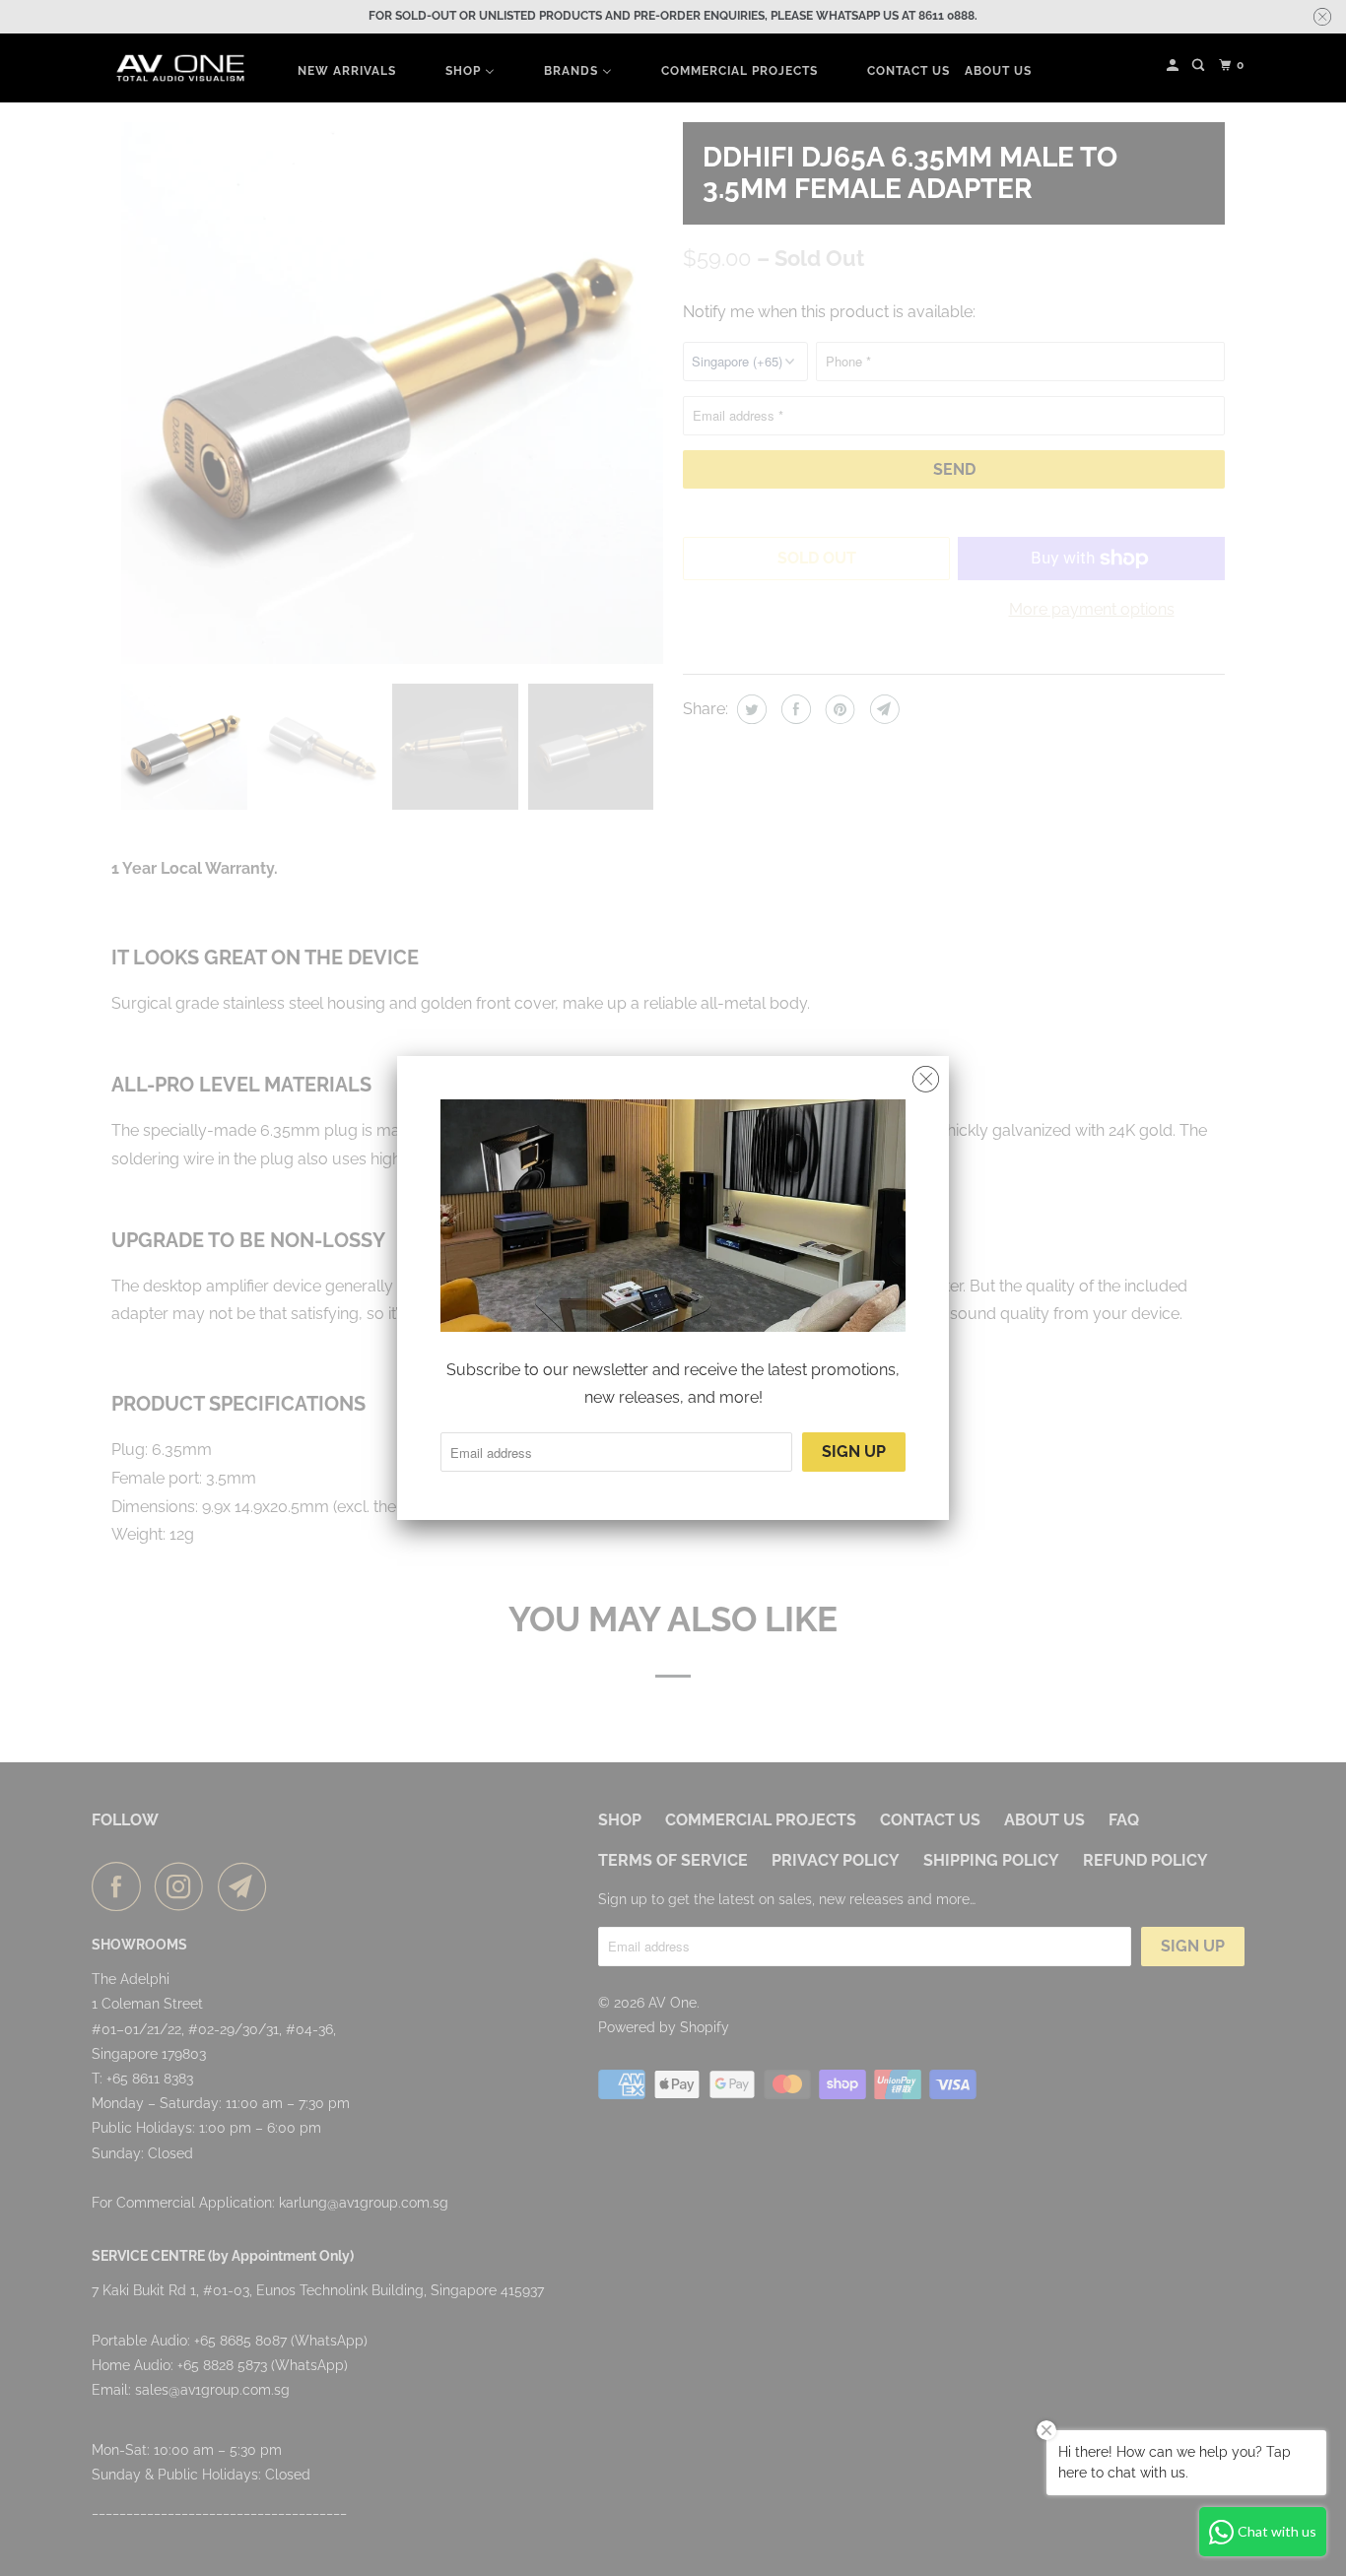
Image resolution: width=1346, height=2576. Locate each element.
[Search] (1200, 66)
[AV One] (180, 68)
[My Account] (1174, 66)
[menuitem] (347, 70)
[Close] (926, 1080)
